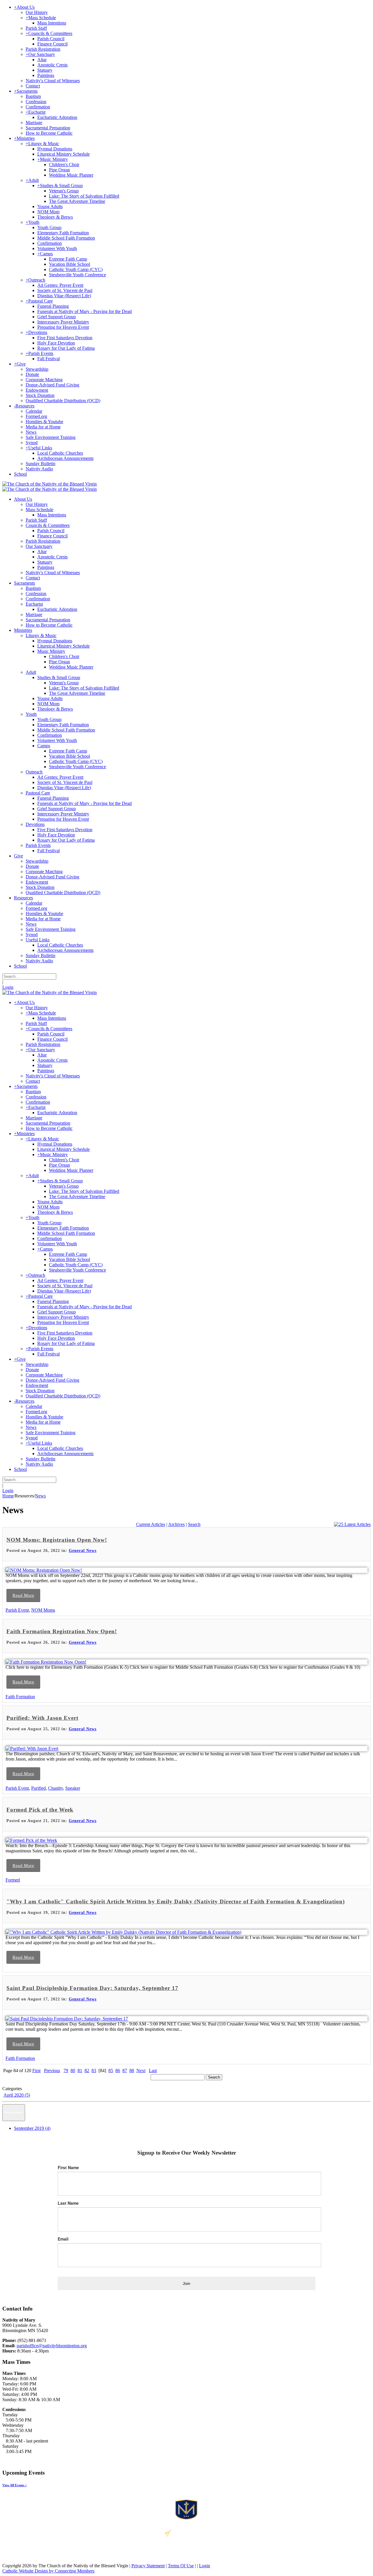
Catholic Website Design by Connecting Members (48, 2571)
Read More (23, 1595)
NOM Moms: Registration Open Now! (57, 1540)
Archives (176, 1524)
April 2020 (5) (17, 2095)
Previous (52, 2071)
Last (153, 2071)
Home (8, 1496)
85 (111, 2071)
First (36, 2071)
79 (66, 2071)
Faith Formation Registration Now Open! (62, 1631)
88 (132, 2071)
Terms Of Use (181, 2566)
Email (63, 2239)
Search (194, 1524)
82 (87, 2071)
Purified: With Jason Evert (42, 1718)
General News (83, 1551)
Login (8, 987)
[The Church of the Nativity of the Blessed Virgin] (50, 484)
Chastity (56, 1788)
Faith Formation (20, 1697)
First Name (68, 2167)
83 (94, 2071)
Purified (38, 1788)
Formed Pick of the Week (40, 1810)
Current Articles (151, 1524)
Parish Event (17, 1610)
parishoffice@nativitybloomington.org (52, 2346)
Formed (13, 1880)
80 (73, 2071)
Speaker (73, 1788)
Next (141, 2071)
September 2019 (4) (32, 2128)
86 (118, 2071)
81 (80, 2071)
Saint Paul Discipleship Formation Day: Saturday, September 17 (92, 1988)
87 (125, 2071)
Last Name (68, 2203)
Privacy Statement (148, 2566)
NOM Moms (43, 1610)
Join (186, 2283)
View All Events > (15, 2485)
